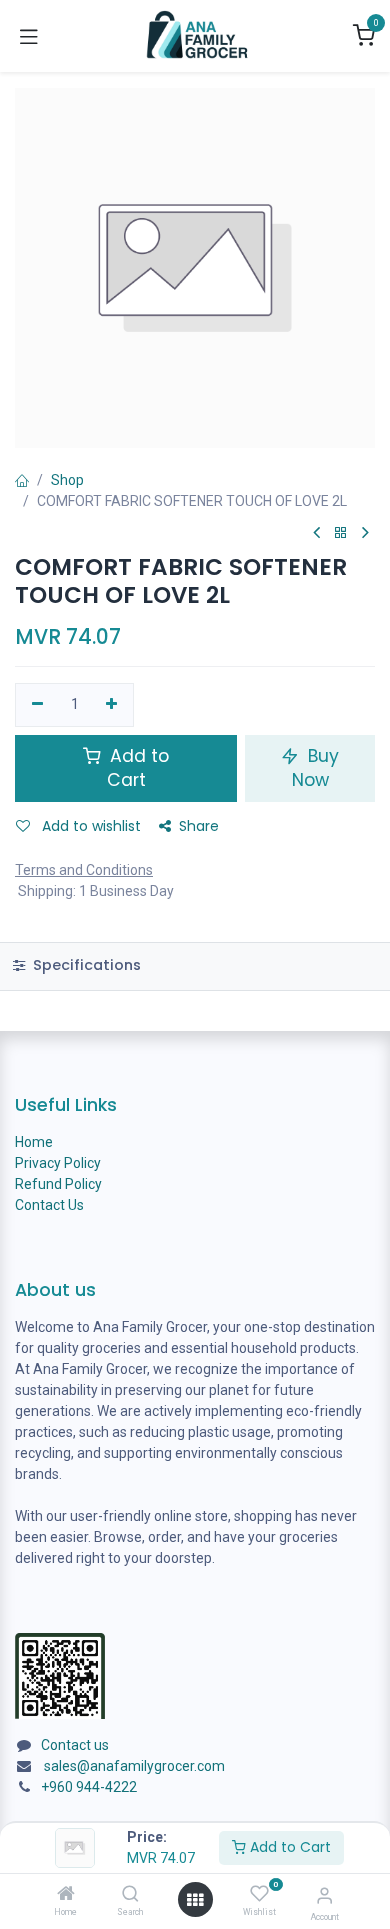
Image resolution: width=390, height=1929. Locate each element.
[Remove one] (37, 705)
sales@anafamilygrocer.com (134, 1766)
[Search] (130, 1895)
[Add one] (112, 705)
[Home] (66, 1895)
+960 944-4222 (89, 1787)
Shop (67, 480)
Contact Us (49, 1205)
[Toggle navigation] (29, 36)
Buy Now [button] (316, 768)
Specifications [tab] (85, 965)
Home (34, 1142)
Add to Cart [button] (137, 768)
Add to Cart (288, 1847)
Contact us (75, 1745)
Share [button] (199, 826)
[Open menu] (195, 1900)
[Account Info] (324, 1895)
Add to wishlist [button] (89, 826)
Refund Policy (58, 1184)
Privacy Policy (58, 1163)
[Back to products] (341, 533)
